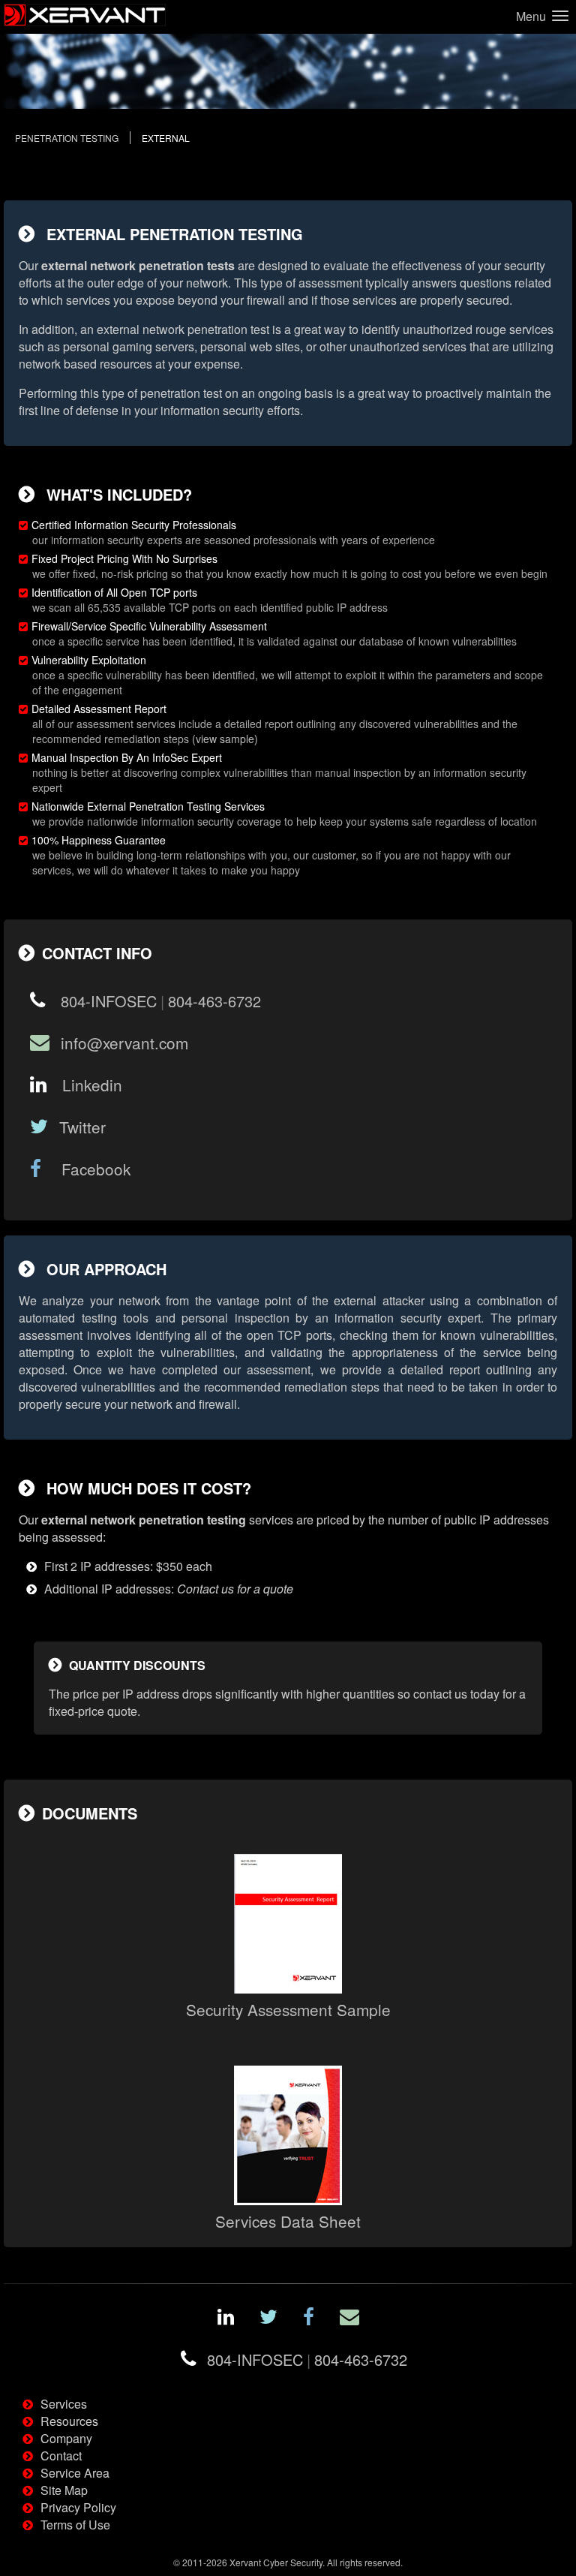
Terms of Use (75, 2525)
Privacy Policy (78, 2507)
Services (64, 2404)
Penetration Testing (67, 138)
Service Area (75, 2473)
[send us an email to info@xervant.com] (349, 2319)
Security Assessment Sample (288, 2009)
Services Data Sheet (288, 2221)
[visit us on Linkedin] (226, 2319)
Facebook (91, 1169)
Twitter (82, 1127)
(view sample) (225, 739)
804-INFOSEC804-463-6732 (159, 1001)
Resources (69, 2421)
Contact (61, 2456)
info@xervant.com (124, 1043)
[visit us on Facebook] (309, 2319)
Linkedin (90, 1085)
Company (66, 2438)
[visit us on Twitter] (268, 2319)
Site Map (64, 2490)
